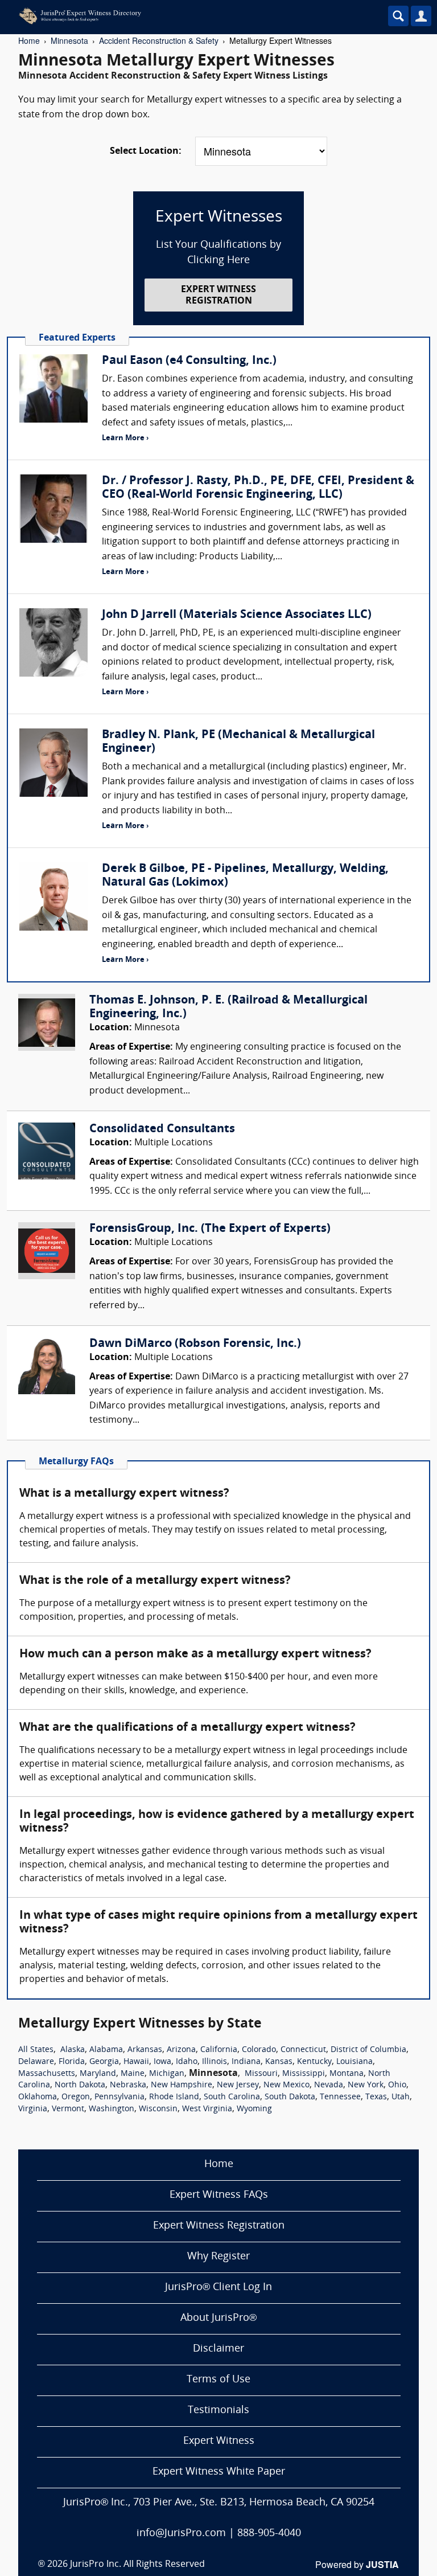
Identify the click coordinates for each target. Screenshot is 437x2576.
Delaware (36, 2062)
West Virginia (207, 2109)
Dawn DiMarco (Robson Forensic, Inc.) (195, 1344)
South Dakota (290, 2097)
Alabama (106, 2050)
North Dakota (80, 2085)
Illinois (215, 2062)
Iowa (162, 2062)
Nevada (329, 2085)
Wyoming (254, 2109)
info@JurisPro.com (181, 2534)
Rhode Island (174, 2097)
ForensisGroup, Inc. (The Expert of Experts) (210, 1229)
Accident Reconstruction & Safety (159, 40)
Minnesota (69, 40)
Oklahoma (38, 2097)
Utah (401, 2097)
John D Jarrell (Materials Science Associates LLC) (237, 615)
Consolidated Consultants (162, 1129)
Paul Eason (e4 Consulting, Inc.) (189, 361)
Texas (376, 2097)
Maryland (98, 2074)
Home (29, 40)
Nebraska (128, 2085)
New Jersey (238, 2085)
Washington (112, 2109)
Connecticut (303, 2050)
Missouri (261, 2074)
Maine (133, 2074)
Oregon (76, 2097)
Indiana (246, 2062)
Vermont (68, 2109)
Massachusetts (47, 2074)
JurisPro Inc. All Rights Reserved (137, 2565)
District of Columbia (368, 2050)
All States (36, 2050)
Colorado (259, 2050)
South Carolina (232, 2097)
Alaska (73, 2050)
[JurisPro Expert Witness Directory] (185, 16)
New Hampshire (182, 2085)
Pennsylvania (119, 2097)
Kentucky (314, 2062)
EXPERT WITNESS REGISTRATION (218, 295)
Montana (347, 2074)
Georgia (104, 2062)
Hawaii (136, 2062)
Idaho (187, 2062)
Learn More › (125, 438)
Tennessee (340, 2097)
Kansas (279, 2062)
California (219, 2050)
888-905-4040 (269, 2534)
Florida (72, 2062)
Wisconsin (158, 2109)
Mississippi (304, 2074)
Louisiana (354, 2062)
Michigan (167, 2074)
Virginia (33, 2109)
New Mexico (286, 2085)
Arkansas (145, 2050)
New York (366, 2085)
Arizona (181, 2050)
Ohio (397, 2085)
